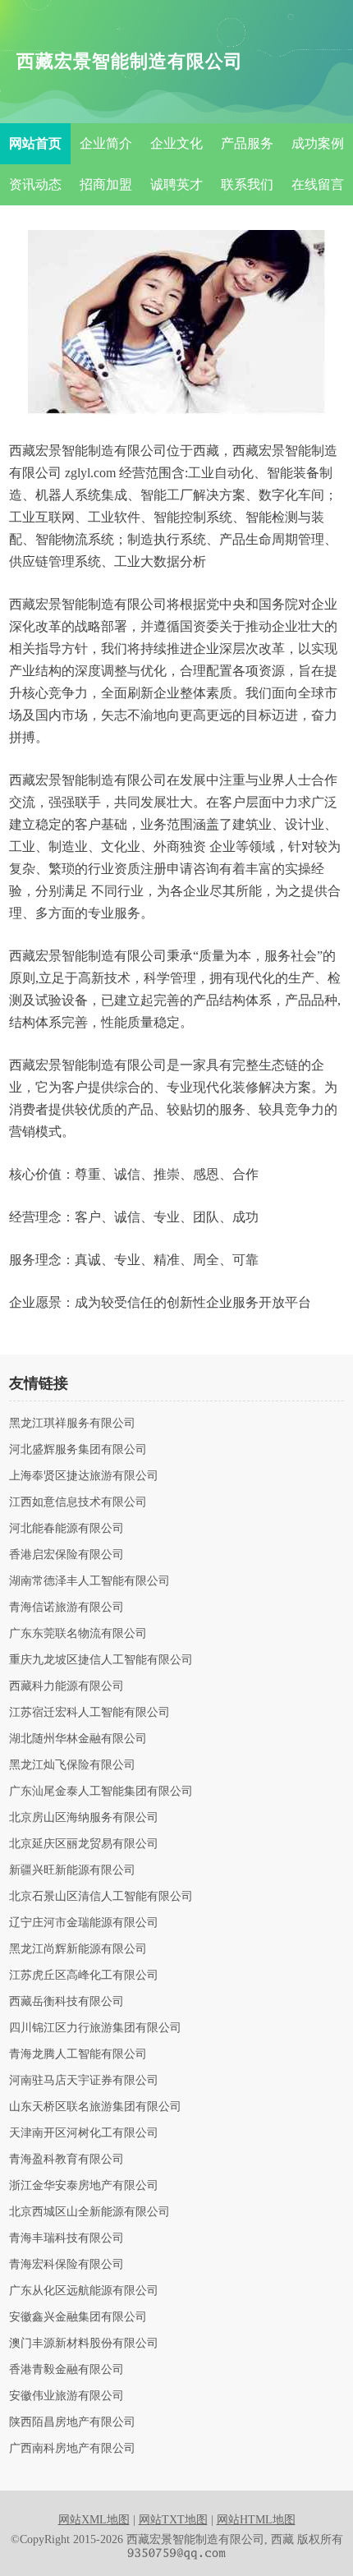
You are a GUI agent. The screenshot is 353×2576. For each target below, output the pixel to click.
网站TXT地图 (173, 2520)
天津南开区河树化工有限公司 (84, 2133)
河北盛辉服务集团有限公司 (78, 1450)
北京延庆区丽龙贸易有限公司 (84, 1844)
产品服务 (247, 143)
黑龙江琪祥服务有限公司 (72, 1424)
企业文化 (176, 143)
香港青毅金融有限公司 (66, 2370)
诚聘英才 (176, 184)
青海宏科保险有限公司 (66, 2265)
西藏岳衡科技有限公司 (66, 2002)
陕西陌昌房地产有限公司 (72, 2422)
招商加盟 (106, 184)
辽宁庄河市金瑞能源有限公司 (84, 1923)
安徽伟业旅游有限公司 (66, 2396)
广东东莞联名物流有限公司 (78, 1634)
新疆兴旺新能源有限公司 (72, 1870)
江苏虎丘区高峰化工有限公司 (84, 1976)
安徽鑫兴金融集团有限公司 (78, 2317)
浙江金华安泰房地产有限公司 (84, 2186)
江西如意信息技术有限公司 (78, 1502)
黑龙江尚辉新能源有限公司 (78, 1949)
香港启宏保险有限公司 (66, 1555)
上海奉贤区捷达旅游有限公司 (84, 1476)
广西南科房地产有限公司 (72, 2449)
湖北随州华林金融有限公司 (78, 1739)
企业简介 (106, 143)
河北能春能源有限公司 (66, 1529)
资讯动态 (35, 184)
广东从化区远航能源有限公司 (84, 2291)
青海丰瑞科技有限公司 (66, 2238)
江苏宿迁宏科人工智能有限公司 (89, 1713)
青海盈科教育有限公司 (66, 2160)
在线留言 (318, 184)
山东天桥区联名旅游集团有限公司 (95, 2107)
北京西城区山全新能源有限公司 (89, 2212)
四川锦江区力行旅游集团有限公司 (95, 2028)
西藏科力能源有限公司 (66, 1686)
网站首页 (35, 143)
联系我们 (247, 184)
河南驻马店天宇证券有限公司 (84, 2081)
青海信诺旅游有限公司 (66, 1608)
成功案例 (318, 143)
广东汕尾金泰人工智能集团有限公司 (101, 1792)
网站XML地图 (94, 2520)
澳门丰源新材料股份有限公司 (84, 2344)
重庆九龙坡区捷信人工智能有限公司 (101, 1660)
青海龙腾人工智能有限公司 (78, 2054)
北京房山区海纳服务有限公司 (84, 1818)
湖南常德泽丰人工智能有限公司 (89, 1581)
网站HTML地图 (256, 2520)
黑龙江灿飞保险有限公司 (72, 1765)
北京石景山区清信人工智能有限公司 (101, 1897)
